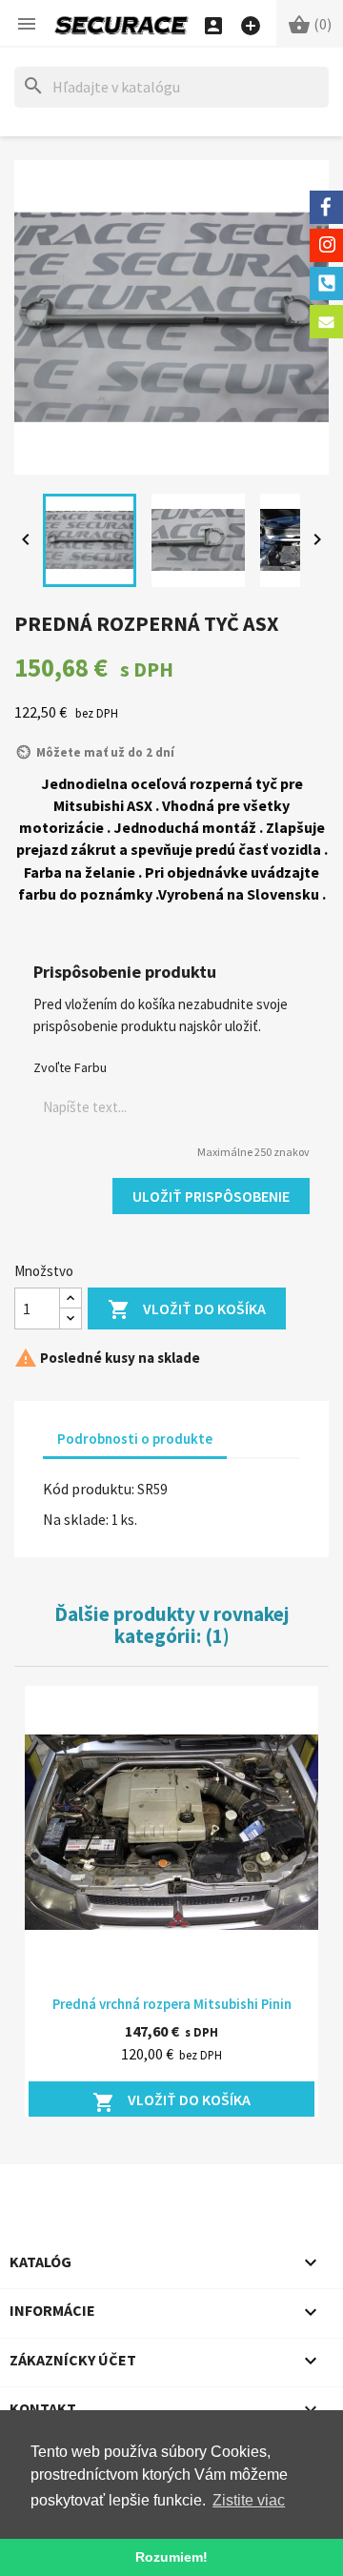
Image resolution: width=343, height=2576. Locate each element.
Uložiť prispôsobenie (211, 1196)
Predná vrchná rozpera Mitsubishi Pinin (172, 2004)
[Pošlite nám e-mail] (326, 322)
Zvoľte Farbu (70, 1067)
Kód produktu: (89, 1489)
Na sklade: (76, 1519)
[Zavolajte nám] (326, 284)
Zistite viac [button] (249, 2500)
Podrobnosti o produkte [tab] (135, 1439)
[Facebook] (326, 207)
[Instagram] (326, 245)
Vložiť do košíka (187, 1309)
